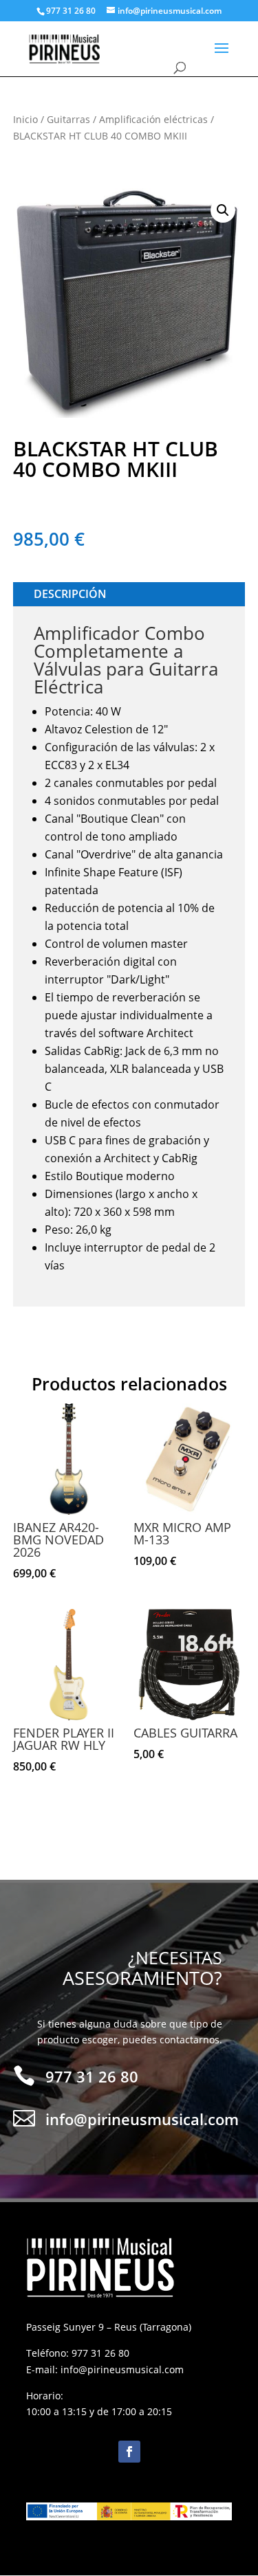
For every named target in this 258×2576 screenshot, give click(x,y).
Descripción (70, 594)
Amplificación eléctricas (153, 119)
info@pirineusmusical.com (122, 2369)
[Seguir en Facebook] (129, 2452)
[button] (223, 210)
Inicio (25, 119)
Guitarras (68, 119)
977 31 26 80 (100, 2353)
